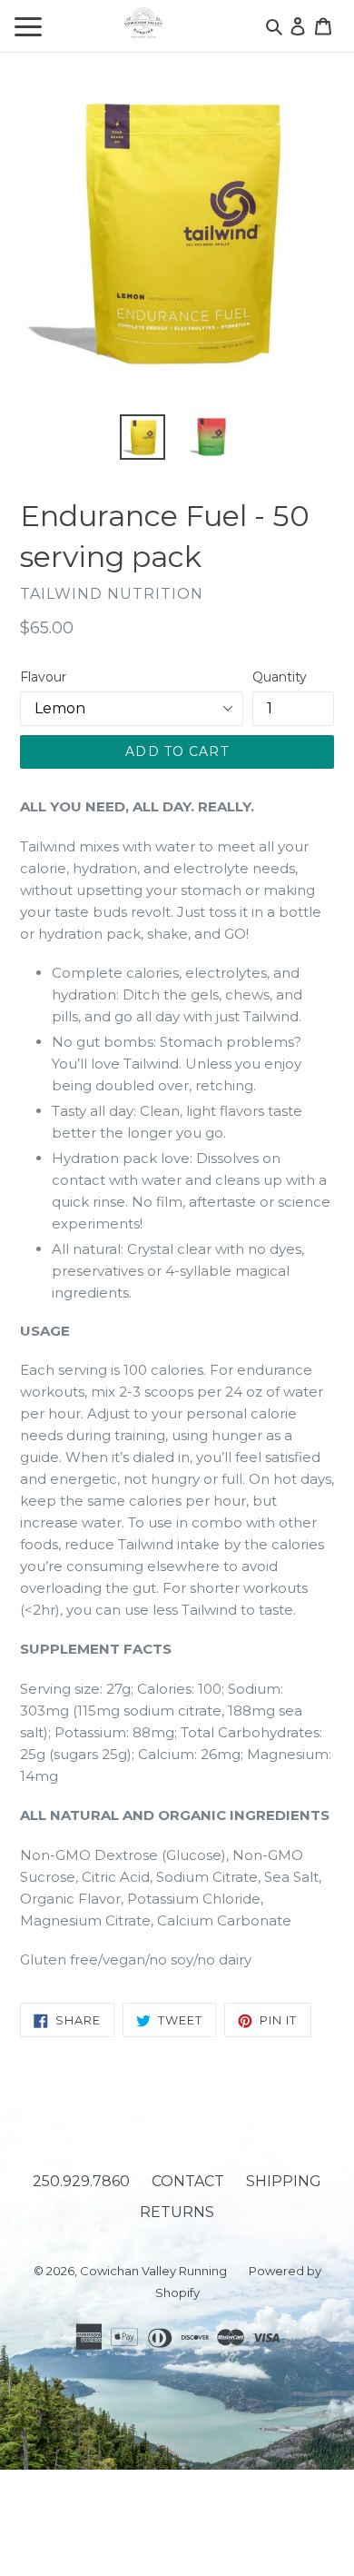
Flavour (43, 677)
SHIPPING (284, 2181)
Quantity (280, 677)
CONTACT (188, 2181)
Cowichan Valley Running (153, 2271)
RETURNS (177, 2212)
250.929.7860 (81, 2181)
